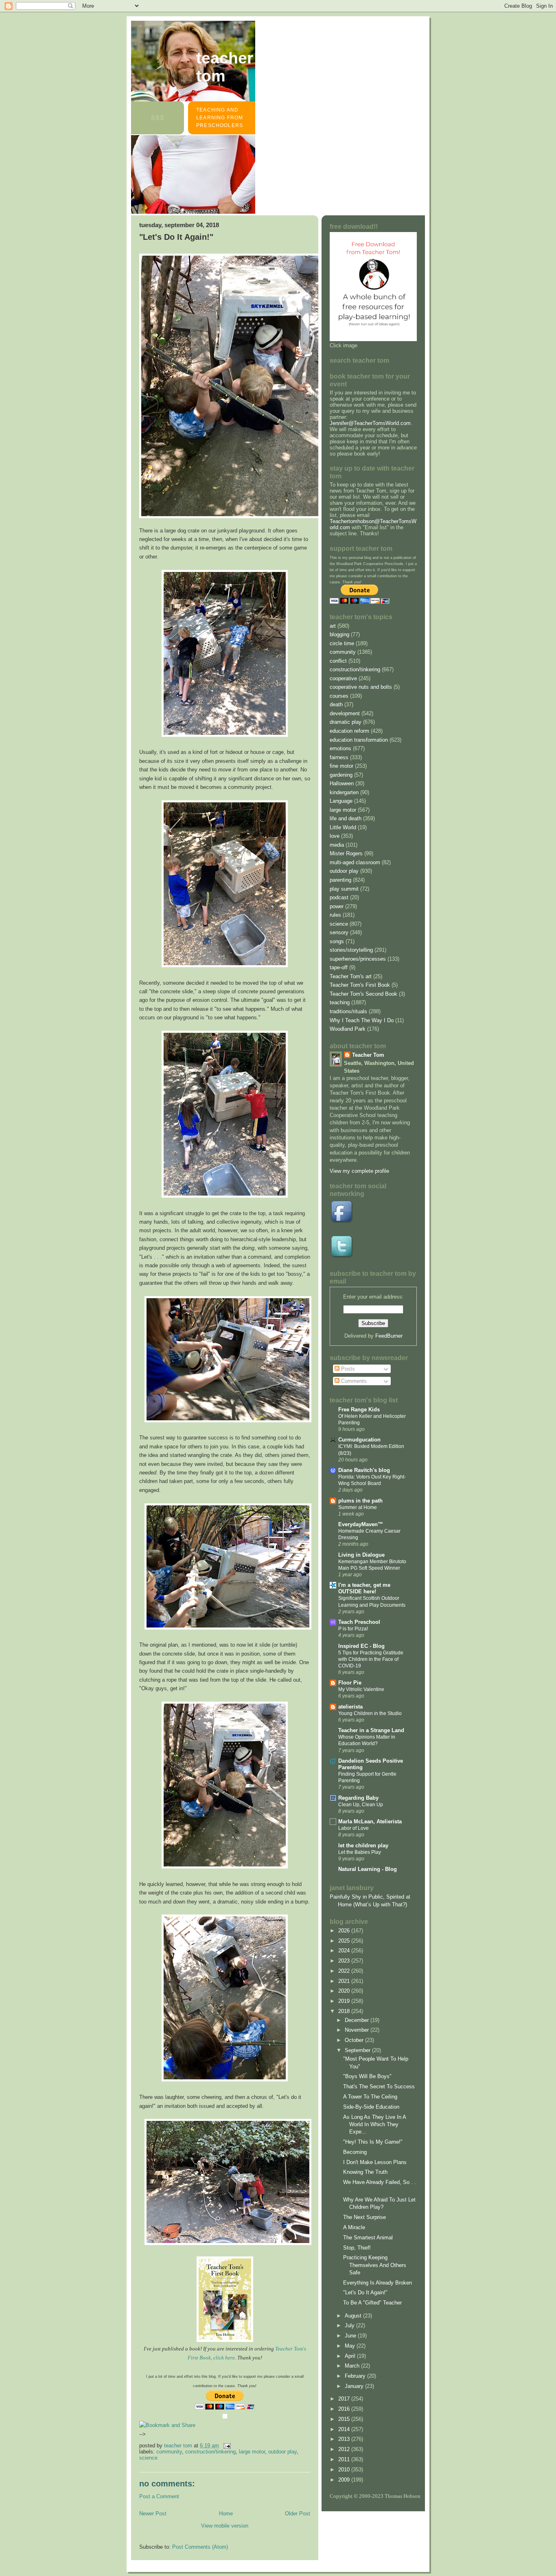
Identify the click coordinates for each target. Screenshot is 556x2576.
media (337, 845)
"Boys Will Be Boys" (367, 2076)
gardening (341, 775)
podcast (339, 897)
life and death (346, 818)
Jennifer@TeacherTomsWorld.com (370, 423)
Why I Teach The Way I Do (362, 1020)
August (354, 2316)
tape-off (339, 967)
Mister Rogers (346, 853)
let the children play (363, 1845)
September (358, 2050)
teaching (340, 1002)
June (351, 2336)
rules (335, 915)
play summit (344, 889)
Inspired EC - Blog (361, 1646)
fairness (339, 757)
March (353, 2366)
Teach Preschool (359, 1622)
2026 (345, 1931)
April (351, 2356)
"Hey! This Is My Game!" (373, 2142)
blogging (339, 634)
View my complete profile (359, 1171)
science (148, 2458)
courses (339, 696)
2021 (345, 1981)
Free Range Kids (359, 1410)
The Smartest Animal (368, 2238)
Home (226, 2514)
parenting (340, 880)
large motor (252, 2452)
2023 (345, 1961)
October (355, 2040)
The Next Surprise (364, 2217)
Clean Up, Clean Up (361, 1805)
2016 (345, 2409)
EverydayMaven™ (361, 1524)
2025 (345, 1941)
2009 (345, 2480)
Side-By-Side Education (371, 2107)
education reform (349, 731)
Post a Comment (159, 2496)
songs (337, 941)
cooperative (343, 678)
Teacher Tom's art (351, 976)
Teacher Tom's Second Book (363, 994)
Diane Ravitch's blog (364, 1470)
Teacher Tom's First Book (360, 985)
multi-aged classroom (355, 862)
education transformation (359, 740)
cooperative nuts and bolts (361, 687)
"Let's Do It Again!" (365, 2292)
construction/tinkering (210, 2452)
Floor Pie (350, 1683)
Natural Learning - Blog (368, 1869)
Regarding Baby (358, 1798)
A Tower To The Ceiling (370, 2097)
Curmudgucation (359, 1440)
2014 (345, 2429)
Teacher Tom (225, 67)
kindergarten (344, 792)
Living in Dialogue (361, 1555)
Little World (343, 827)
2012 (345, 2449)
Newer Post (153, 2514)
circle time (342, 643)
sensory (339, 932)
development (345, 713)
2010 (345, 2470)
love (335, 836)
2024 (345, 1951)
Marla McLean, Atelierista (370, 1821)
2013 (345, 2439)
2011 (345, 2459)
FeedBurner (389, 1336)
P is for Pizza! (353, 1629)
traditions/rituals (348, 1011)
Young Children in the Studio (370, 1713)
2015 (345, 2419)
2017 (345, 2399)
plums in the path (360, 1501)
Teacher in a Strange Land (371, 1730)
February (356, 2376)
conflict (338, 661)
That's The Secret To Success (379, 2086)
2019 (345, 2001)
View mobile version (225, 2526)
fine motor (341, 766)
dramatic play (346, 722)
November (358, 2030)
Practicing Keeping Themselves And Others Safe (375, 2265)
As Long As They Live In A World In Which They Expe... (374, 2125)
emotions (340, 748)
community (169, 2452)
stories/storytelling (351, 950)
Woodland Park (348, 1029)
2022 (345, 1971)
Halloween (342, 783)
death (336, 704)
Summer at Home (358, 1507)
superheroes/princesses (358, 959)
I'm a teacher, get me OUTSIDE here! (364, 1588)
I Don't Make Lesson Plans (375, 2162)
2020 (345, 1991)
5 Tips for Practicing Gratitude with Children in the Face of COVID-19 (371, 1659)
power (337, 906)
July (350, 2325)
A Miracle (354, 2227)
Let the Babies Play (360, 1852)
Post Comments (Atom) (200, 2547)
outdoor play (282, 2452)
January (355, 2386)
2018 (345, 2011)
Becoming (355, 2152)
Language (341, 801)
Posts (347, 1369)
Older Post (298, 2514)
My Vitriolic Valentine (361, 1689)
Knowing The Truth (365, 2172)
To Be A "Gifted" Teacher (372, 2303)
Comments (353, 1381)
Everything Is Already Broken (378, 2283)
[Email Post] (227, 2446)
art (333, 626)
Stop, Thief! (357, 2248)
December (358, 2020)
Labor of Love (354, 1828)
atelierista (350, 1707)
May (351, 2346)
